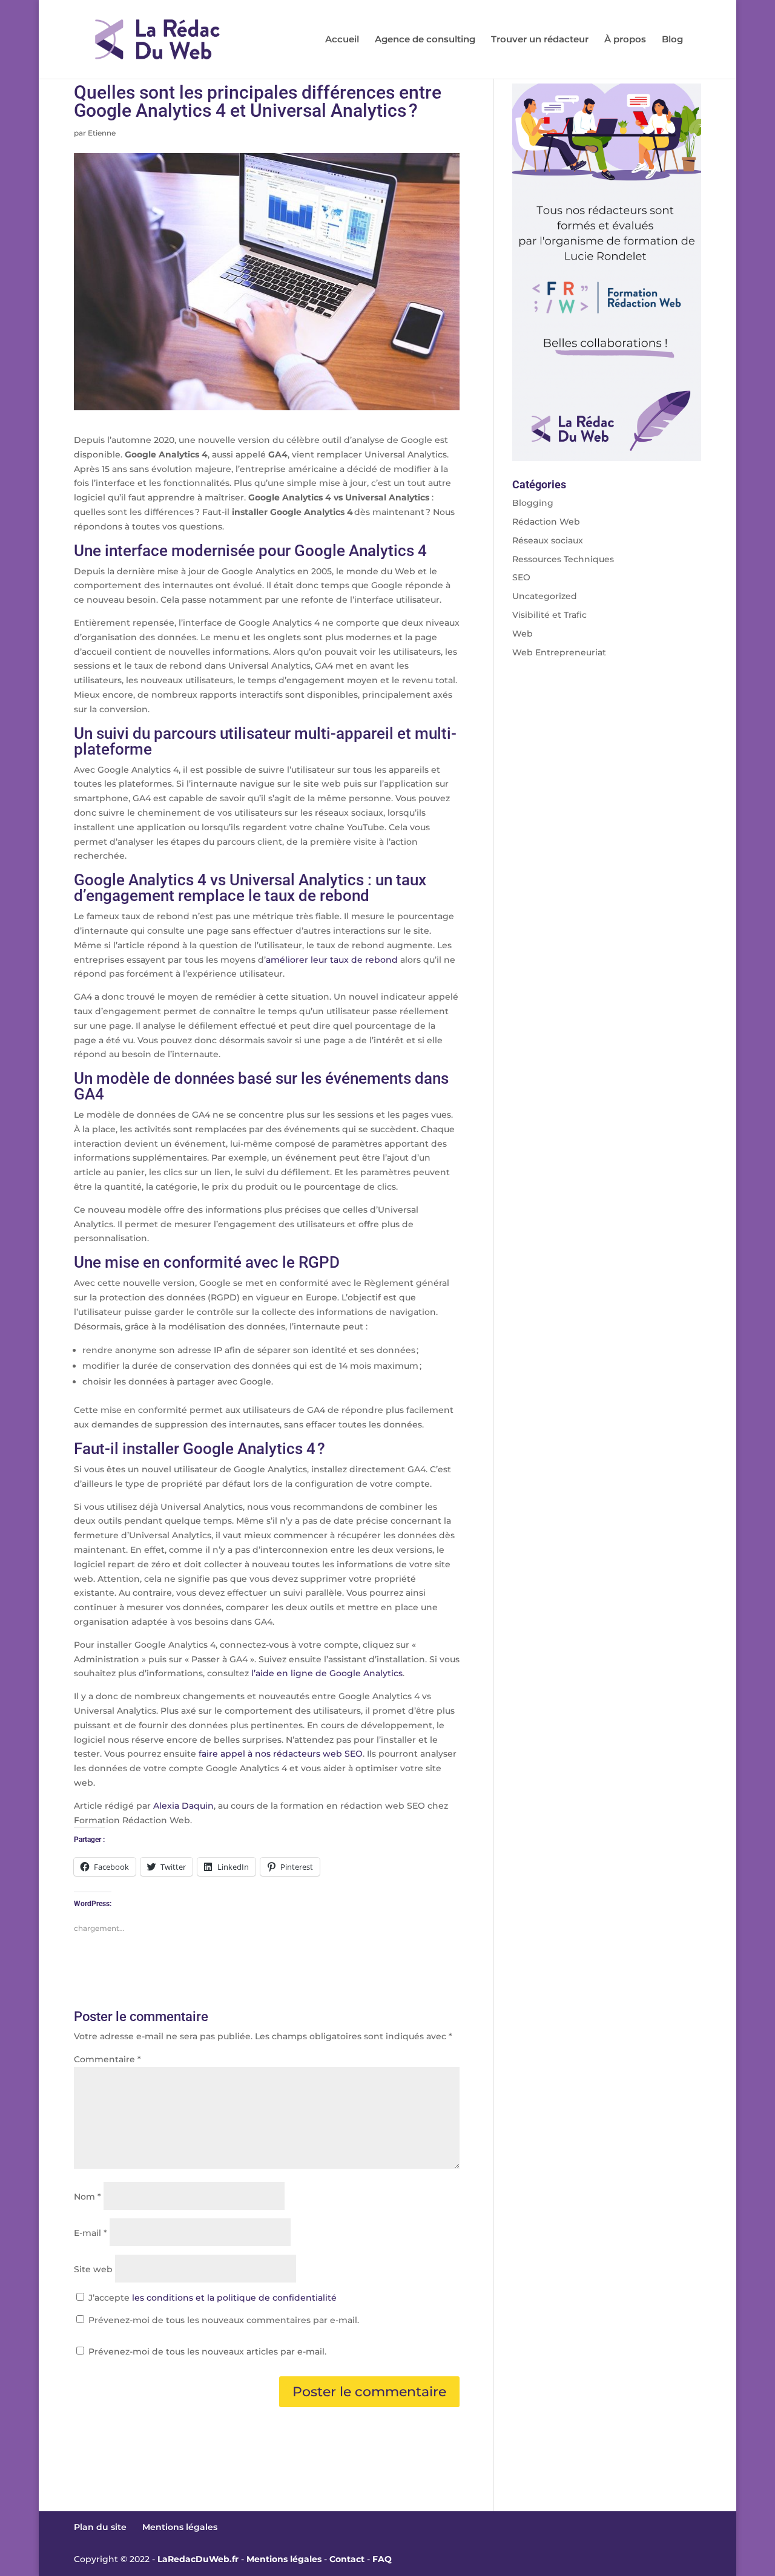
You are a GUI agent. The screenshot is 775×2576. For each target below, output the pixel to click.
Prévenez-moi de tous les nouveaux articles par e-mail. (207, 2352)
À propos (625, 40)
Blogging (533, 503)
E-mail (91, 2233)
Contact (347, 2559)
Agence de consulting (425, 40)
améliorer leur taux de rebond (332, 960)
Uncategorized (545, 596)
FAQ (382, 2559)
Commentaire (107, 2059)
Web (523, 634)
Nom (87, 2197)
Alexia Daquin (183, 1806)
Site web (93, 2269)
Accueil (342, 40)
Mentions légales (180, 2527)
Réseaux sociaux (548, 540)
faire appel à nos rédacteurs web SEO (281, 1754)
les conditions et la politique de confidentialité (234, 2298)
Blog (672, 40)
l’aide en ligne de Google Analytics (327, 1673)
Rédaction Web (546, 522)
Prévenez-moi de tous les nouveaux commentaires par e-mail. (224, 2320)
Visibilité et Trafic (549, 615)
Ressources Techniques (563, 559)
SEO (521, 577)
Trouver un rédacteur (540, 40)
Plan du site (100, 2527)
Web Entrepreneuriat (559, 652)
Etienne (102, 133)
